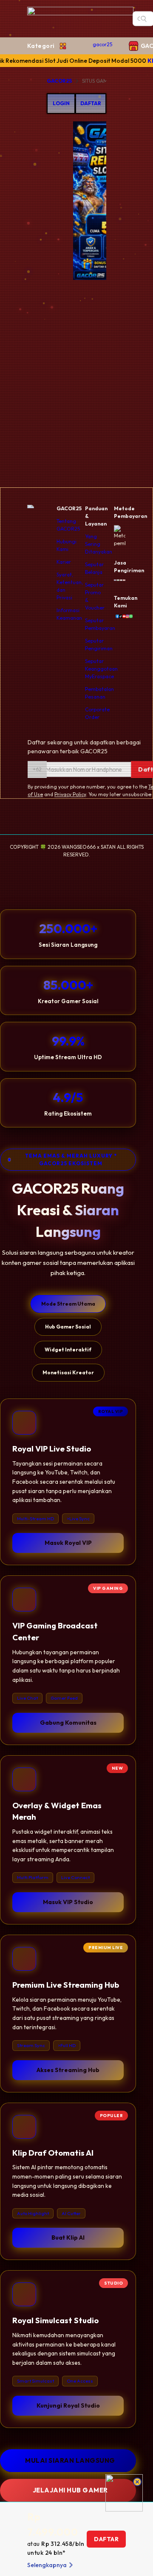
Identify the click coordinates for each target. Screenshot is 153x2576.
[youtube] (122, 616)
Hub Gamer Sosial (68, 1327)
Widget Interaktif (68, 1350)
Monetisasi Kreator (68, 1372)
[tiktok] (119, 616)
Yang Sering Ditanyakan (99, 544)
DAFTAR (91, 103)
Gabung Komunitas (68, 1723)
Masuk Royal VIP (68, 1543)
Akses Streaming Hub (68, 2070)
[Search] (144, 19)
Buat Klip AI (68, 2238)
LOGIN (61, 103)
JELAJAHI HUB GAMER (70, 2490)
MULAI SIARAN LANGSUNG (70, 2460)
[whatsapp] (129, 616)
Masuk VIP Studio (68, 1902)
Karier (64, 562)
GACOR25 (59, 81)
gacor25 (102, 44)
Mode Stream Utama (68, 1304)
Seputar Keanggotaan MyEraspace (101, 669)
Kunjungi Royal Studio (68, 2405)
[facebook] (116, 616)
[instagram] (126, 616)
